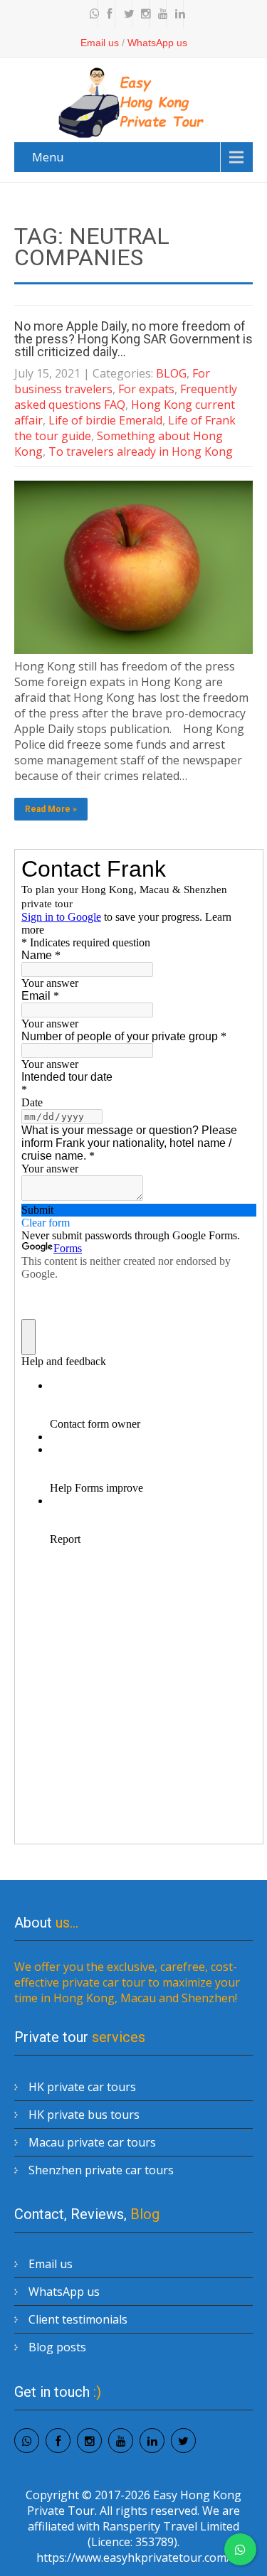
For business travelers (112, 381)
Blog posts (57, 2347)
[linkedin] (177, 14)
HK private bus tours (84, 2115)
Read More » (51, 809)
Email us (100, 43)
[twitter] (125, 14)
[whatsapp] (91, 14)
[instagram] (142, 14)
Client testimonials (78, 2319)
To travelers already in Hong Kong (141, 451)
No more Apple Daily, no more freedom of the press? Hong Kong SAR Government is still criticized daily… (133, 339)
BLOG (171, 373)
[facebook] (108, 14)
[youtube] (159, 14)
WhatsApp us (157, 43)
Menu (48, 157)
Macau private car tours (92, 2142)
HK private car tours (82, 2087)
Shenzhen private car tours (101, 2170)
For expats (146, 389)
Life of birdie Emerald (105, 420)
